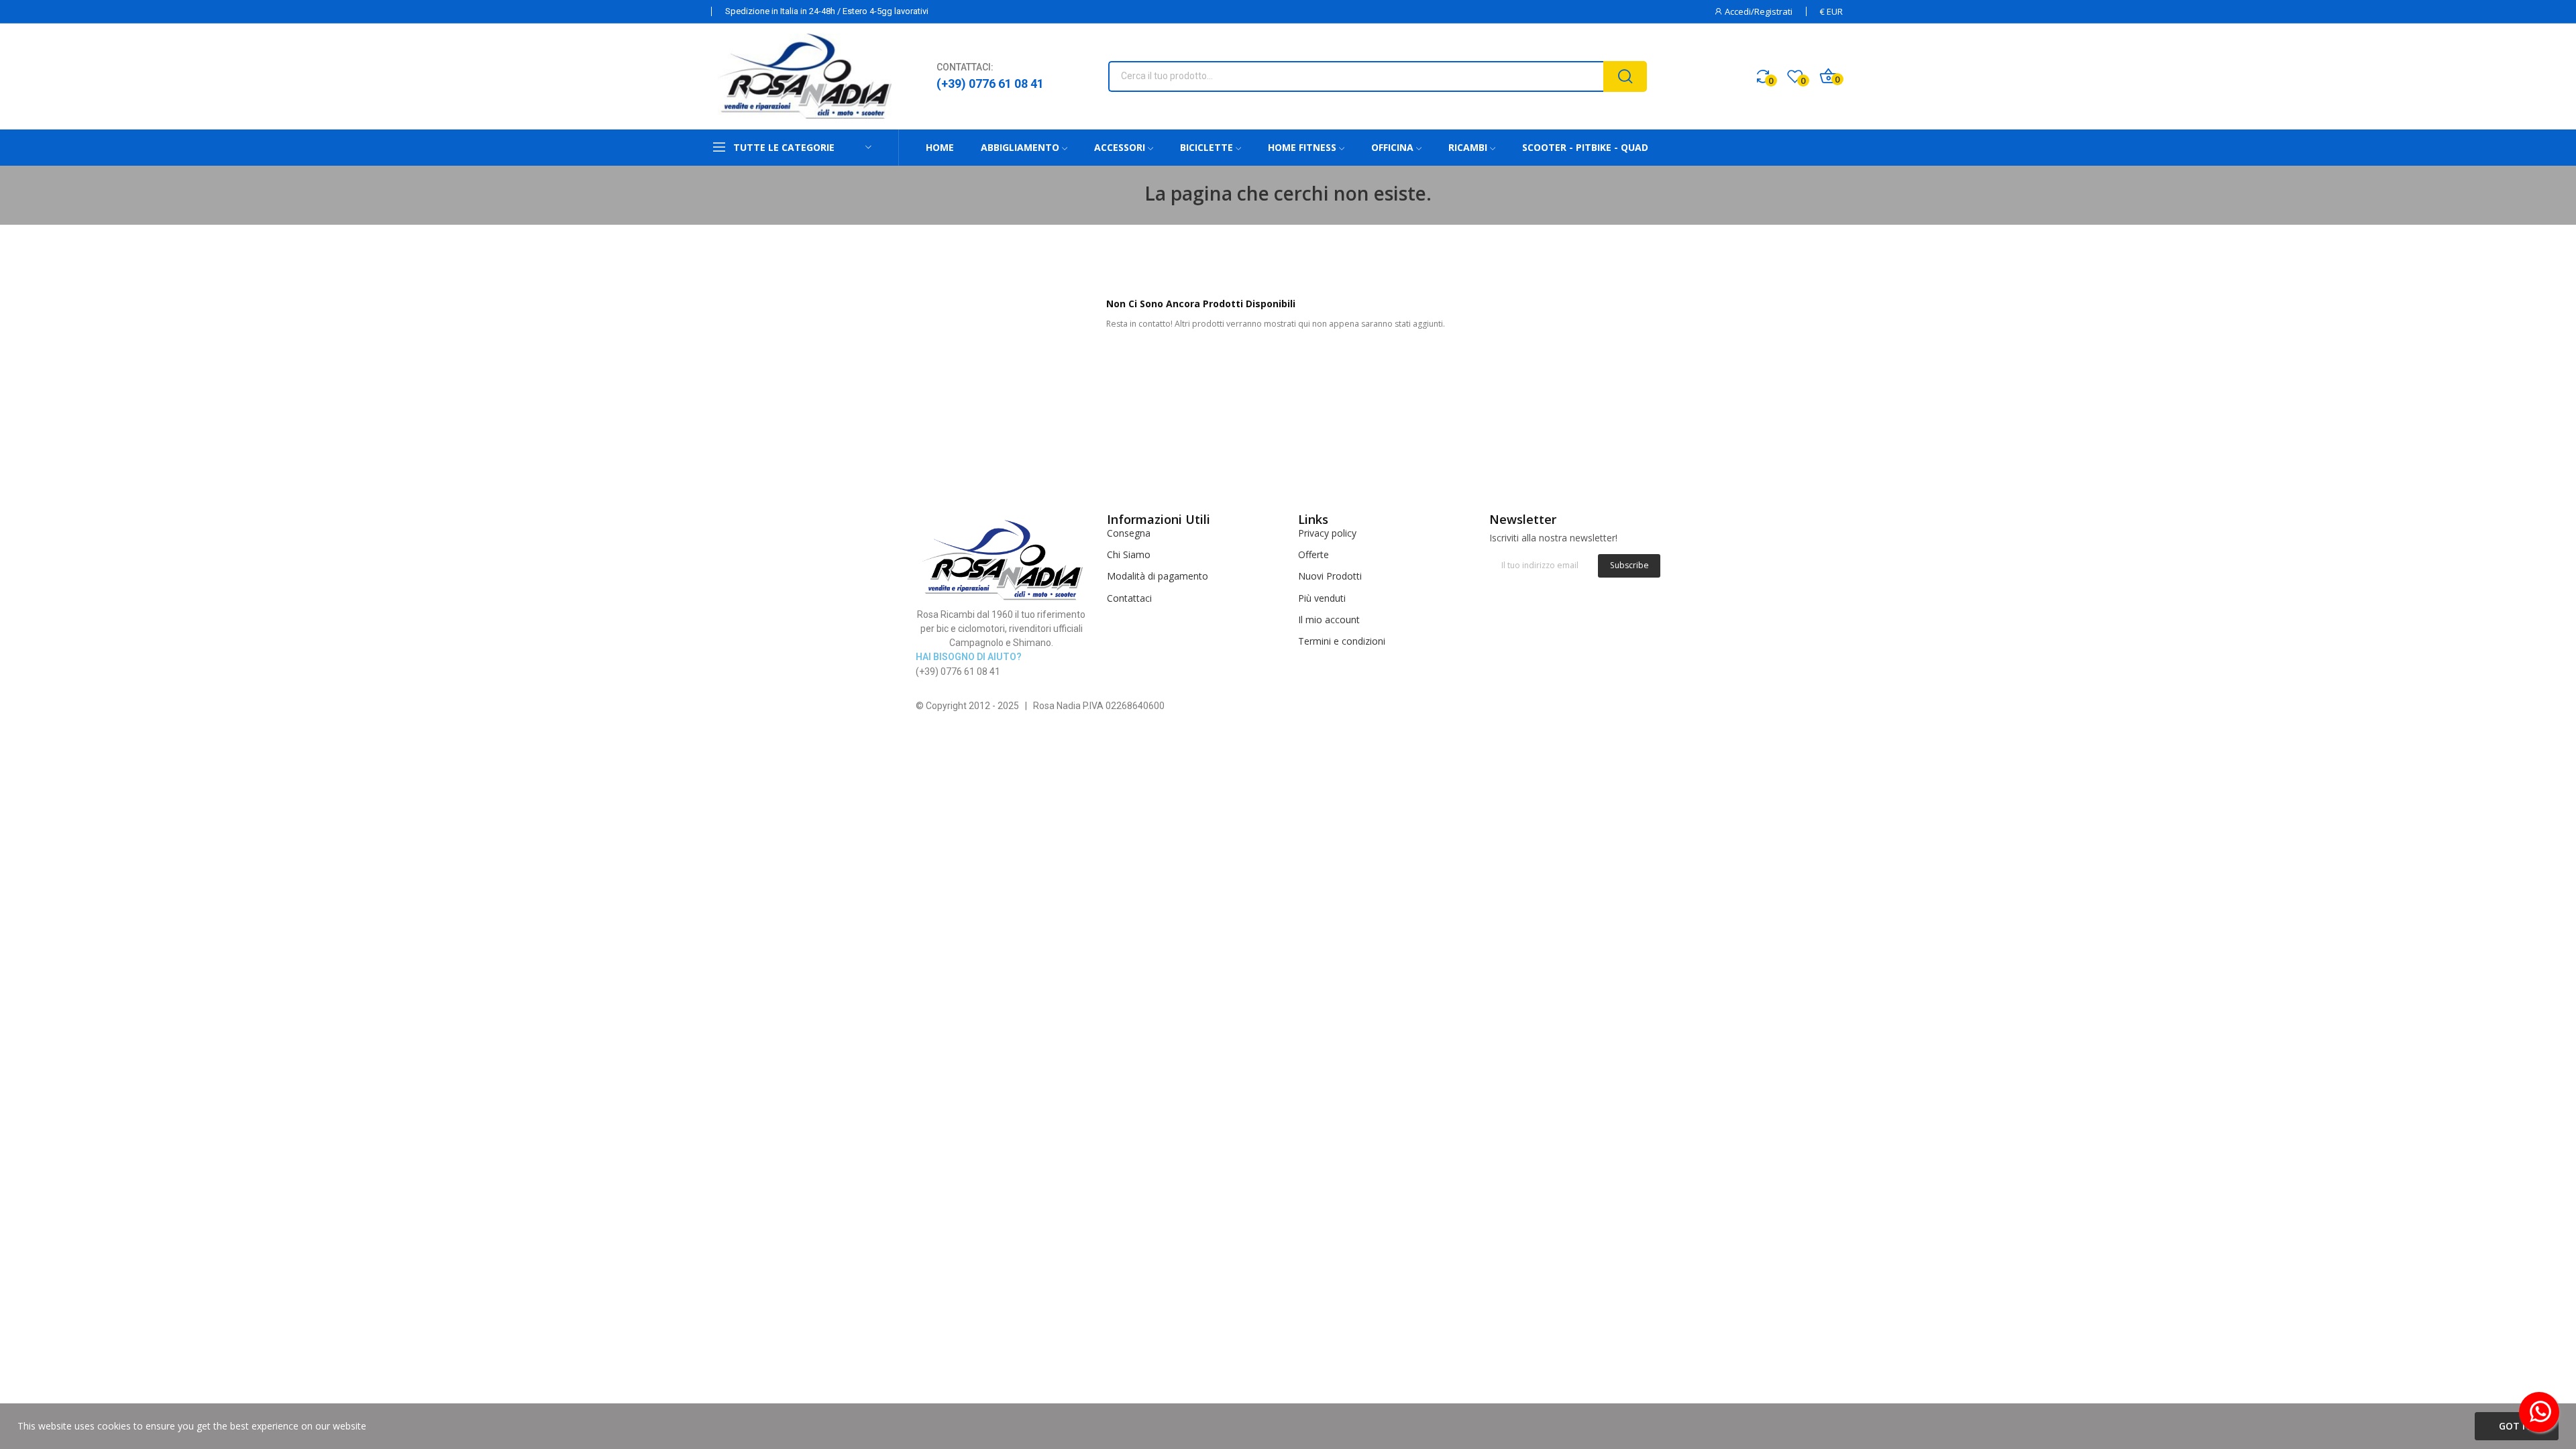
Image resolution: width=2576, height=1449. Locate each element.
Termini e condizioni (1342, 641)
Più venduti (1322, 598)
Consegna (1129, 533)
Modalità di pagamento (1158, 576)
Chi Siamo (1129, 554)
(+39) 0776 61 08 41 (990, 84)
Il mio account (1329, 620)
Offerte (1313, 554)
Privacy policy (1327, 533)
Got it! (2517, 1426)
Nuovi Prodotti (1330, 576)
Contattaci (1129, 598)
